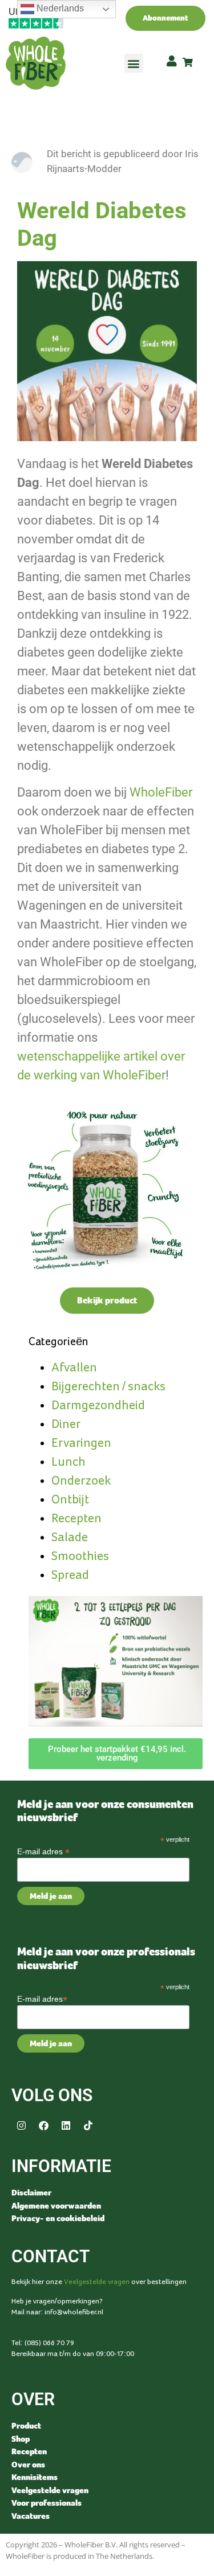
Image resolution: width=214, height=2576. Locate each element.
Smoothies (80, 1556)
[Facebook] (43, 2125)
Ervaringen (81, 1443)
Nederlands (59, 8)
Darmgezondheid (98, 1405)
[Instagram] (21, 2125)
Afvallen (74, 1368)
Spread (70, 1575)
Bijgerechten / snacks (108, 1387)
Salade (70, 1537)
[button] (134, 63)
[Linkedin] (66, 2125)
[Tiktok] (88, 2125)
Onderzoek (81, 1481)
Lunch (68, 1462)
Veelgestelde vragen (97, 2282)
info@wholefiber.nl (74, 2312)
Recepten (76, 1519)
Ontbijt (70, 1500)
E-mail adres (43, 1851)
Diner (66, 1424)
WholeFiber (161, 792)
